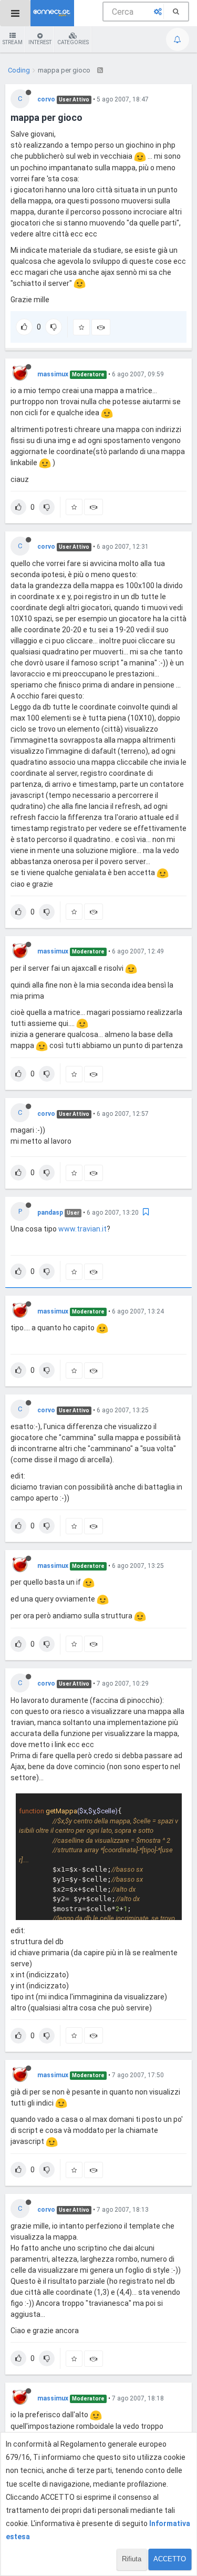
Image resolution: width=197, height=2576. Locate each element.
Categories (73, 42)
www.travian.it (82, 1229)
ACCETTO (170, 2559)
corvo (46, 99)
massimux (53, 374)
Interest (40, 42)
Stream (13, 42)
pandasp (50, 1213)
